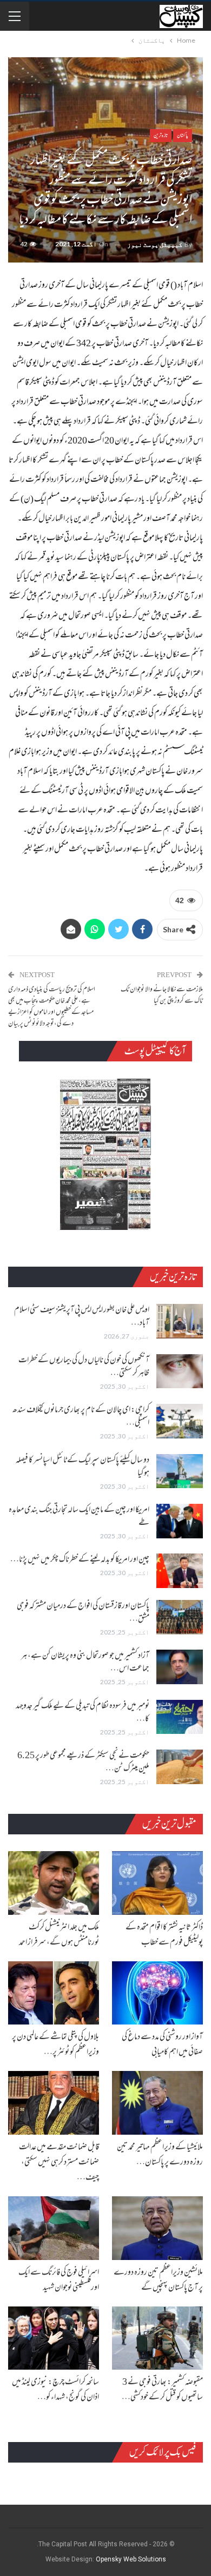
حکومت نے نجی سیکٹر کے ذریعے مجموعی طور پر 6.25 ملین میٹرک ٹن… (83, 1763)
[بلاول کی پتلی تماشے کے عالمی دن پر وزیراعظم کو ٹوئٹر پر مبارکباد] (54, 1993)
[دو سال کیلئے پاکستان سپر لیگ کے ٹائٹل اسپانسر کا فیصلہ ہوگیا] (180, 1471)
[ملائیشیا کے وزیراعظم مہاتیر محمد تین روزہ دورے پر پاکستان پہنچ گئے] (157, 2103)
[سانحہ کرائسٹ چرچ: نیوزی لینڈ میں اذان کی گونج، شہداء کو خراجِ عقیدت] (54, 2338)
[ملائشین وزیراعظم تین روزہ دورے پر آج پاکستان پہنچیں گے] (157, 2228)
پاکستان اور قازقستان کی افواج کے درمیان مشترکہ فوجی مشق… (83, 1613)
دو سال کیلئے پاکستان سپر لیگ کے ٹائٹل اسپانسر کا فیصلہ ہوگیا (83, 1467)
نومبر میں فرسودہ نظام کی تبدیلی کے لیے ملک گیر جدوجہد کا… (83, 1713)
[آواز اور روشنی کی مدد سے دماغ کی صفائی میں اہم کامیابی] (157, 1993)
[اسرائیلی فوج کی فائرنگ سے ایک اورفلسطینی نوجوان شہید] (54, 2228)
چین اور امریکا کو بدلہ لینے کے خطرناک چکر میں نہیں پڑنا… (80, 1560)
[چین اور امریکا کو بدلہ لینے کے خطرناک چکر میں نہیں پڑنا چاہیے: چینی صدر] (180, 1571)
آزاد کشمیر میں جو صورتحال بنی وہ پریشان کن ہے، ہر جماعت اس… (85, 1663)
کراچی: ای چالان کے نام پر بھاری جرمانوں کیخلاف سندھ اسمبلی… (81, 1417)
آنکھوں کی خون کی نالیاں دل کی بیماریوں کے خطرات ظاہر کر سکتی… (84, 1367)
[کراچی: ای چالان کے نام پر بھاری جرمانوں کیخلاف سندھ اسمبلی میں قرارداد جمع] (180, 1421)
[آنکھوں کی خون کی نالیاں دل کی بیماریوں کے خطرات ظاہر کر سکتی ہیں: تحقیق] (180, 1371)
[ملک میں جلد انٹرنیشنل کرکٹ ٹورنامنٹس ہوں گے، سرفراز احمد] (54, 1883)
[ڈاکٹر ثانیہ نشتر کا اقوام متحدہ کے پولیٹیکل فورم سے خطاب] (157, 1883)
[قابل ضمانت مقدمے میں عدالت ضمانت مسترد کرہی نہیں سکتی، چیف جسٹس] (54, 2103)
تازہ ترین (161, 135)
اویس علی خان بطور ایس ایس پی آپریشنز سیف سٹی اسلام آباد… (82, 1317)
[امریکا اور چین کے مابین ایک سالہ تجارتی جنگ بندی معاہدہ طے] (180, 1521)
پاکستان (183, 135)
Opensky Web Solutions (131, 2559)
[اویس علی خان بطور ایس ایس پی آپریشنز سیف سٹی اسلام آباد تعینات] (180, 1321)
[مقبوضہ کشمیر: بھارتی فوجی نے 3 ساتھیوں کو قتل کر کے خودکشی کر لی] (157, 2338)
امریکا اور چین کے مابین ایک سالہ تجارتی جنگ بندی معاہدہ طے (79, 1517)
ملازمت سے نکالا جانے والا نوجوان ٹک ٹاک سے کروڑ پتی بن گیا (162, 996)
